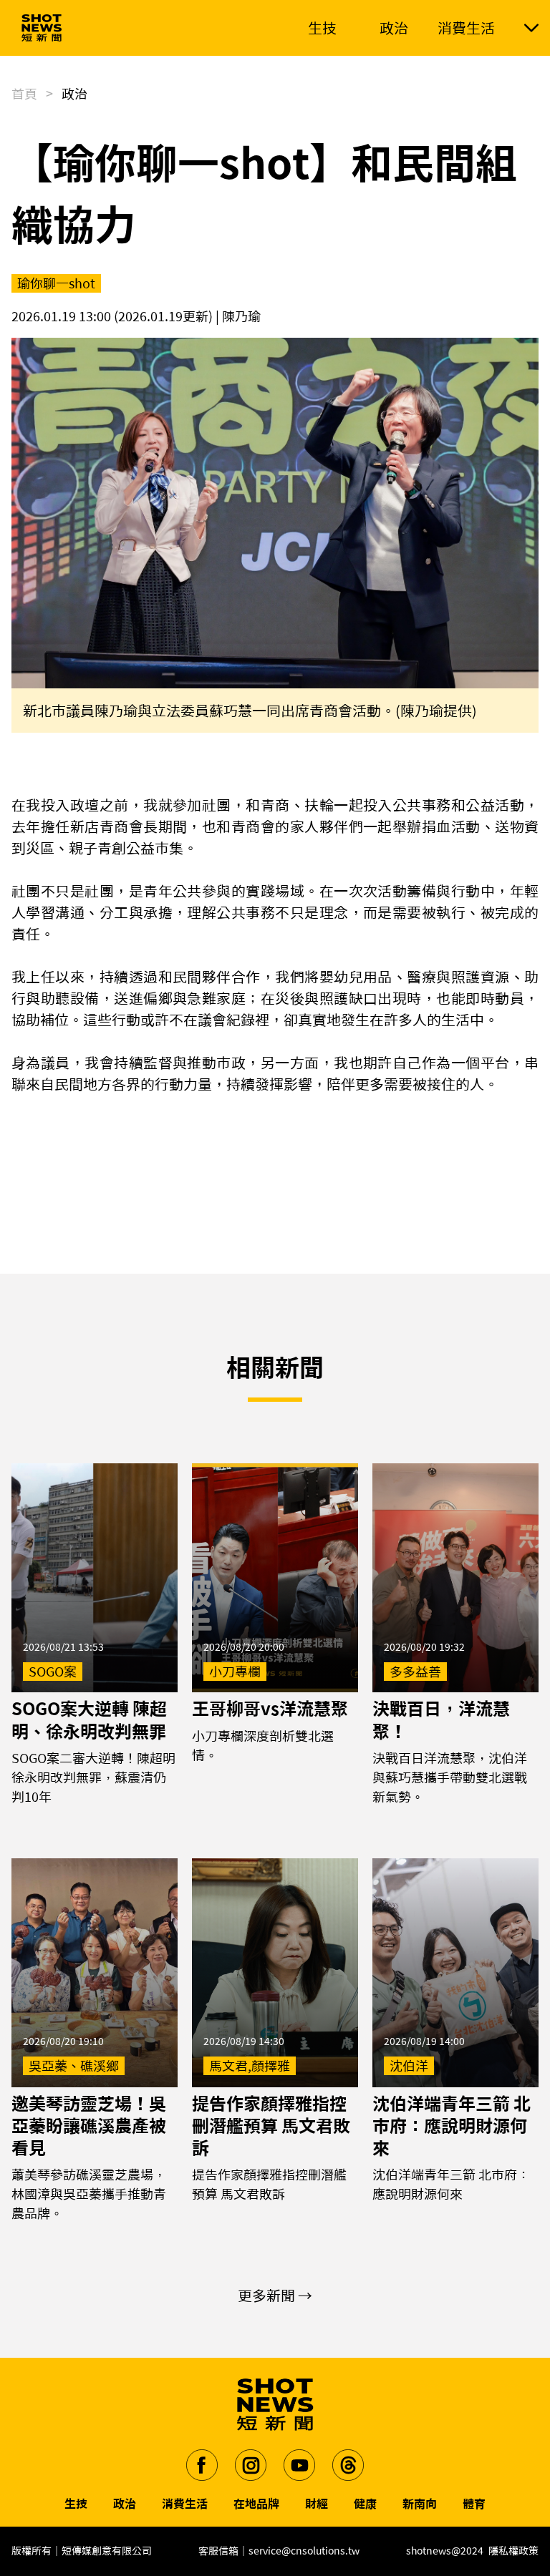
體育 (474, 2504)
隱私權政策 (513, 2551)
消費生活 (185, 2504)
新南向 (420, 2504)
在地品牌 (256, 2504)
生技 (76, 2504)
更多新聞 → (275, 2296)
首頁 (24, 94)
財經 (317, 2504)
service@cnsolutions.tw (304, 2551)
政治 (125, 2504)
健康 (365, 2504)
